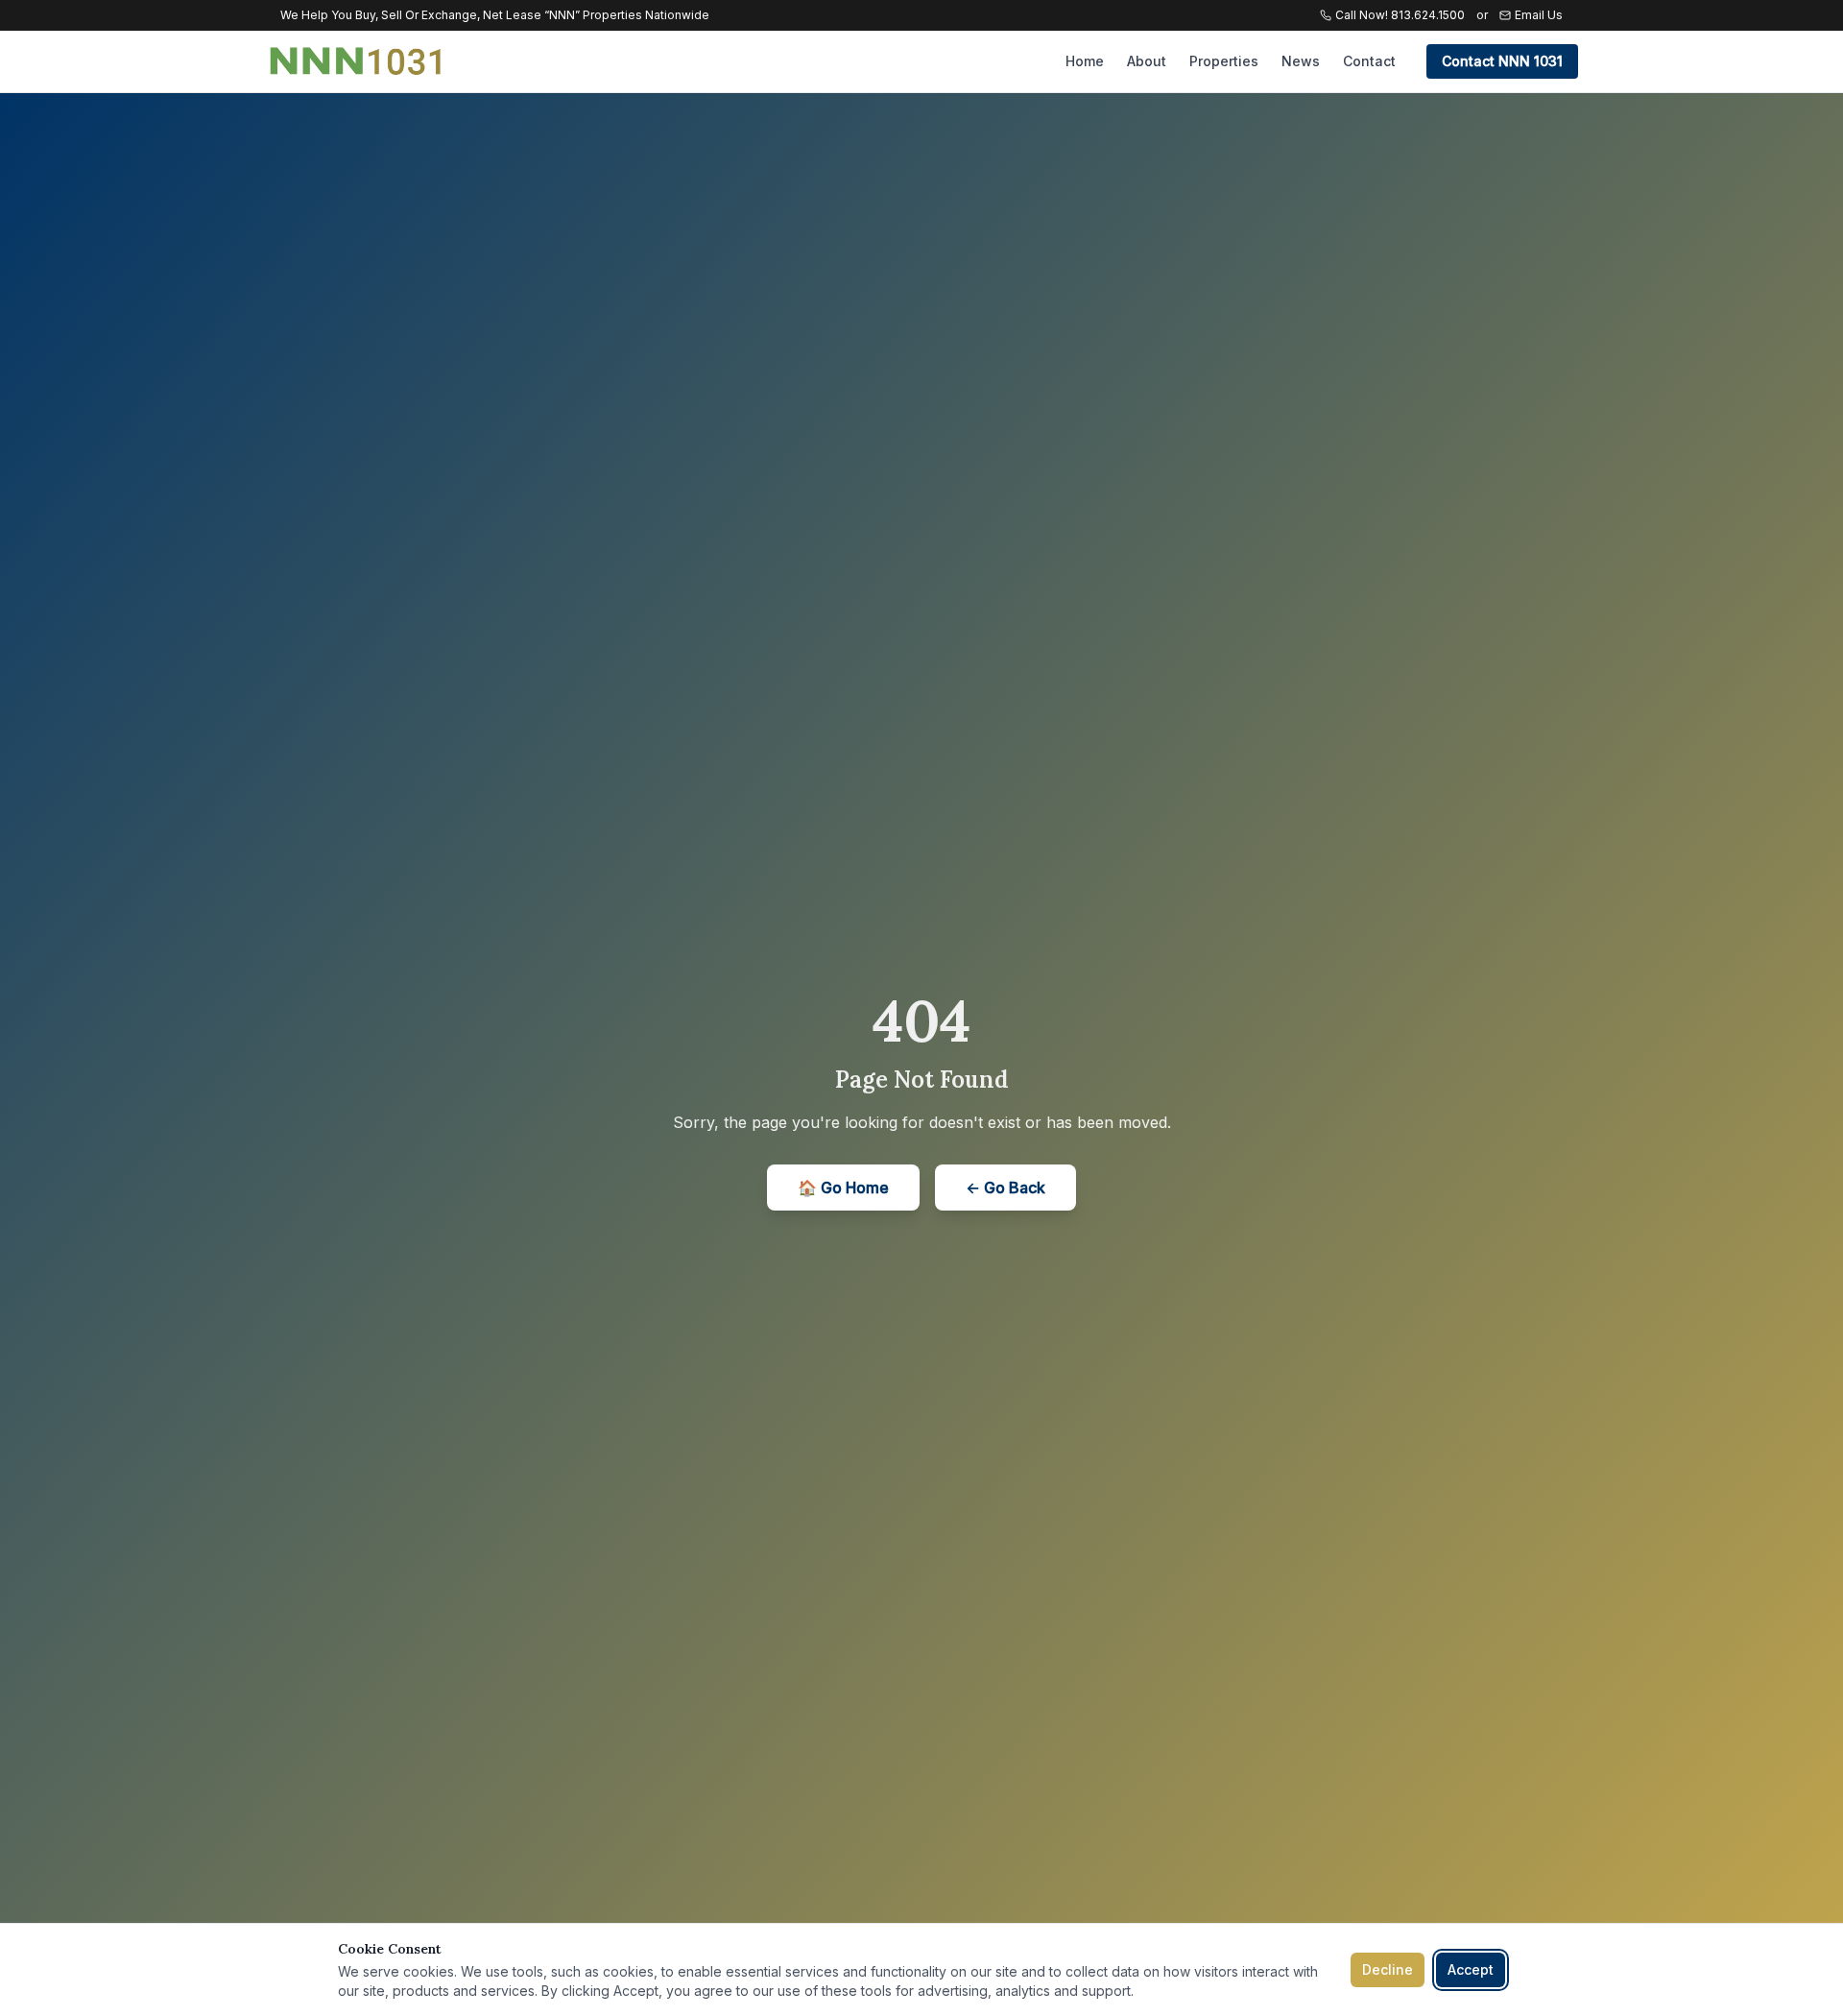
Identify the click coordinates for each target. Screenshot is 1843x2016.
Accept (1471, 1969)
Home (1085, 61)
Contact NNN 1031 (1502, 61)
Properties (1224, 61)
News (1301, 61)
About (1147, 61)
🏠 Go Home (843, 1188)
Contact (1369, 61)
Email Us (1539, 15)
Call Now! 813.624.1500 (1400, 15)
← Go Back (1005, 1188)
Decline (1388, 1969)
